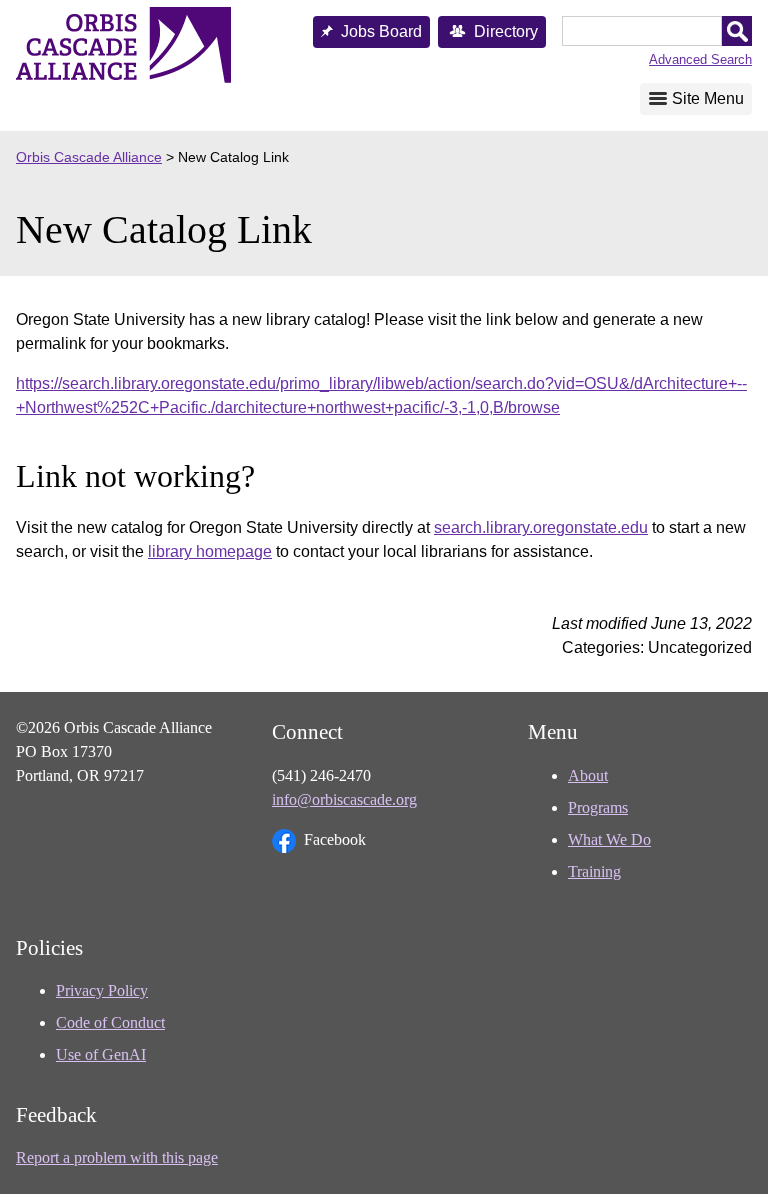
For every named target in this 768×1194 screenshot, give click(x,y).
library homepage (210, 551)
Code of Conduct (110, 1022)
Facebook (335, 839)
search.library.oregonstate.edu (541, 527)
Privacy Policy (102, 990)
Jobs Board (381, 31)
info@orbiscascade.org (344, 799)
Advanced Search (700, 59)
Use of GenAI (101, 1054)
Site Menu (708, 98)
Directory (506, 31)
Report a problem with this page (117, 1157)
